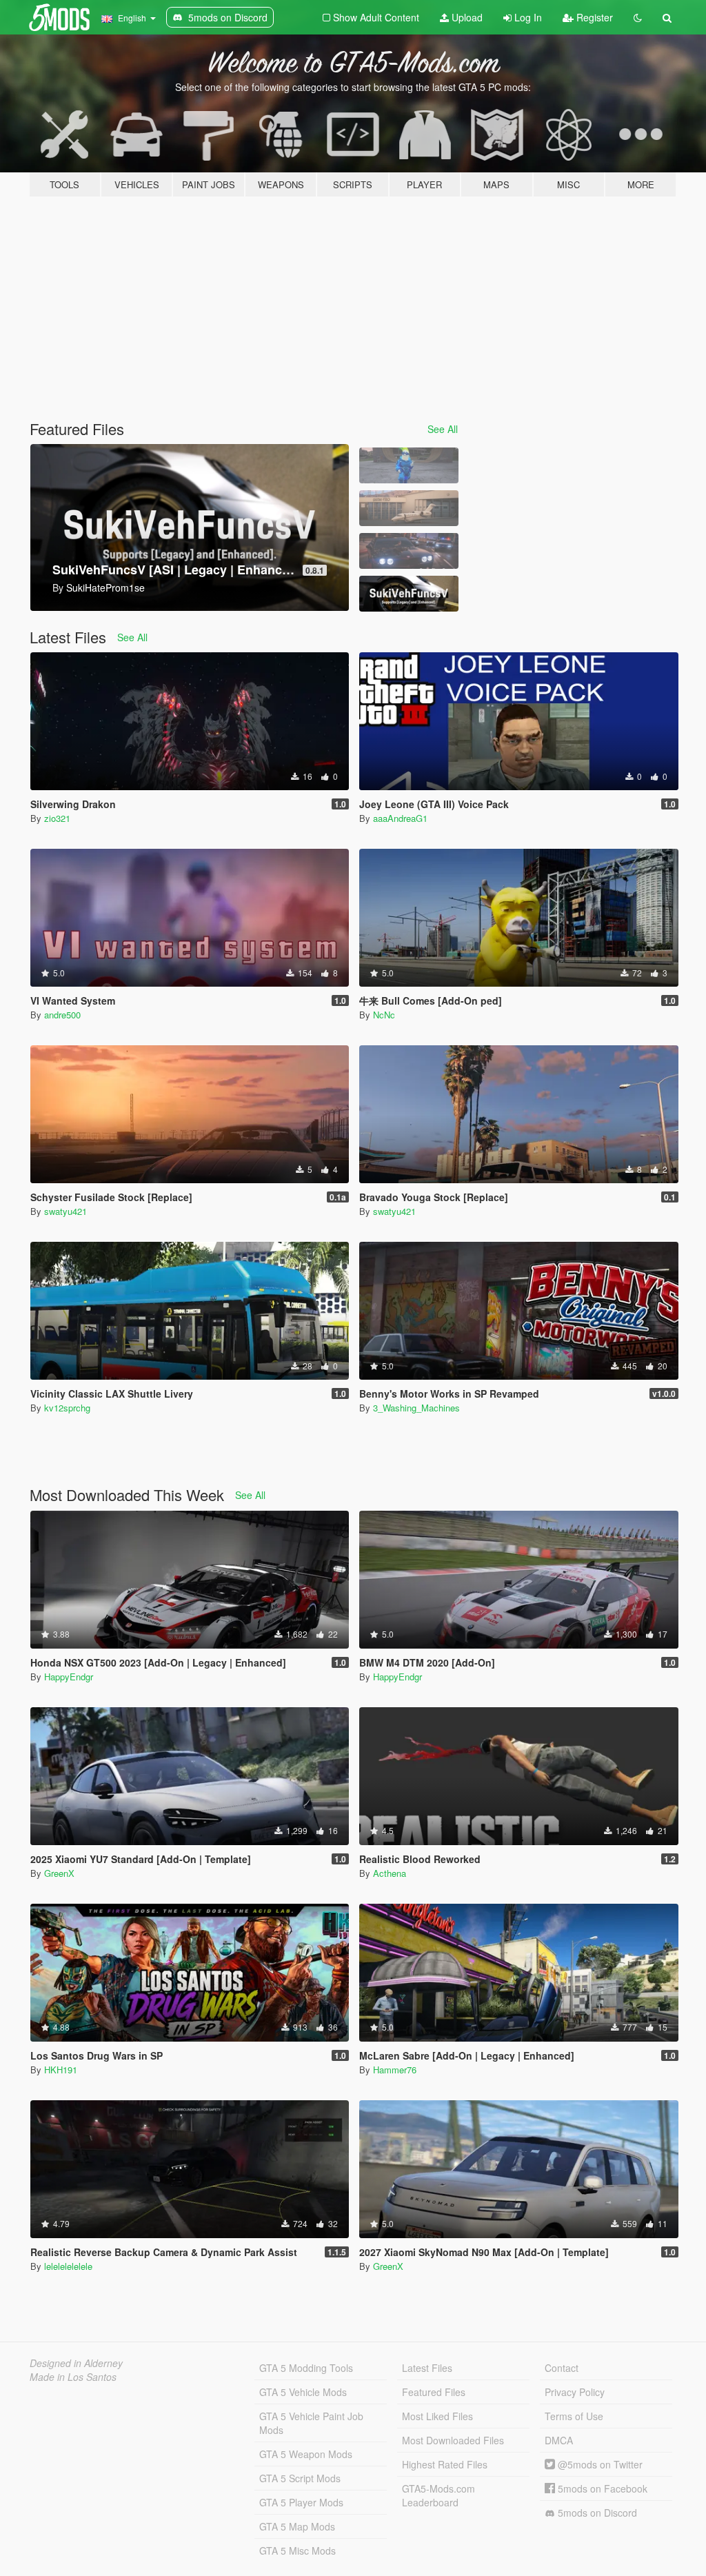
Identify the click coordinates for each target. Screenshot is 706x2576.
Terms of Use (574, 2416)
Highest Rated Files (445, 2464)
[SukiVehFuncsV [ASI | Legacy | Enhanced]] (409, 594)
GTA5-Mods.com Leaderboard (438, 2495)
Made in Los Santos (73, 2377)
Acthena (390, 1873)
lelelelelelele (68, 2266)
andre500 (62, 1015)
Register (593, 17)
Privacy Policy (575, 2392)
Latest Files (427, 2368)
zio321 (57, 818)
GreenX (59, 1873)
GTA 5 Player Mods (301, 2502)
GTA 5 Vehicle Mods (303, 2392)
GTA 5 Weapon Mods (306, 2454)
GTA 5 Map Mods (297, 2526)
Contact (562, 2368)
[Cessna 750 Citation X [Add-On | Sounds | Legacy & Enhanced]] (409, 508)
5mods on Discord (596, 2513)
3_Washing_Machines (416, 1408)
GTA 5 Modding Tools (306, 2368)
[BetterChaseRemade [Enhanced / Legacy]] (409, 551)
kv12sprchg (67, 1408)
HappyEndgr (69, 1677)
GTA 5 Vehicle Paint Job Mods (311, 2423)
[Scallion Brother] (409, 465)
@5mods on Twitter (599, 2464)
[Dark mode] (638, 17)
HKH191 (61, 2070)
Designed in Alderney (76, 2363)
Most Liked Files (437, 2416)
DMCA (559, 2440)
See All (443, 429)
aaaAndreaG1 (400, 818)
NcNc (384, 1015)
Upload (466, 17)
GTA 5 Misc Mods (297, 2550)
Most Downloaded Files (453, 2440)
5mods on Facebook (601, 2488)
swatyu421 (65, 1211)
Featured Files (434, 2392)
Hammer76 (395, 2070)
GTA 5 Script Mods (300, 2478)
